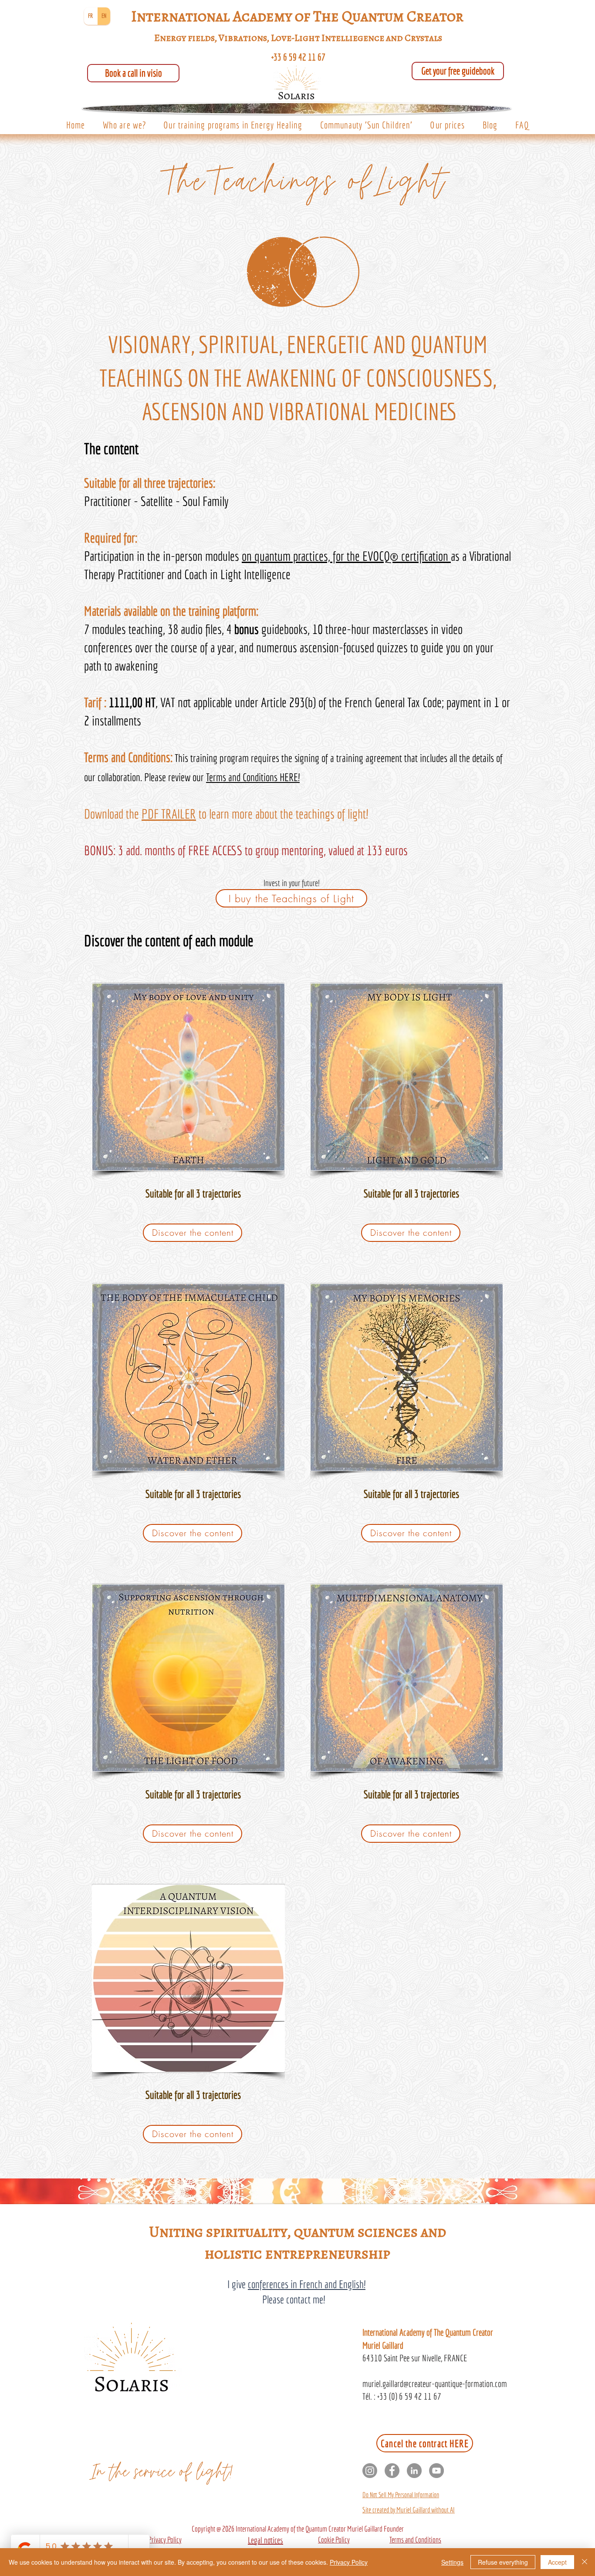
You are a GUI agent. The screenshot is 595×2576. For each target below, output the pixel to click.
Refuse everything (503, 2562)
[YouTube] (436, 2471)
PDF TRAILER (169, 814)
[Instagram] (370, 2471)
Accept (557, 2562)
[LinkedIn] (414, 2471)
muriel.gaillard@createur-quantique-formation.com (435, 2384)
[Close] (585, 2562)
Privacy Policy (349, 2562)
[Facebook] (392, 2471)
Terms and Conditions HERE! (253, 777)
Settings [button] (452, 2562)
